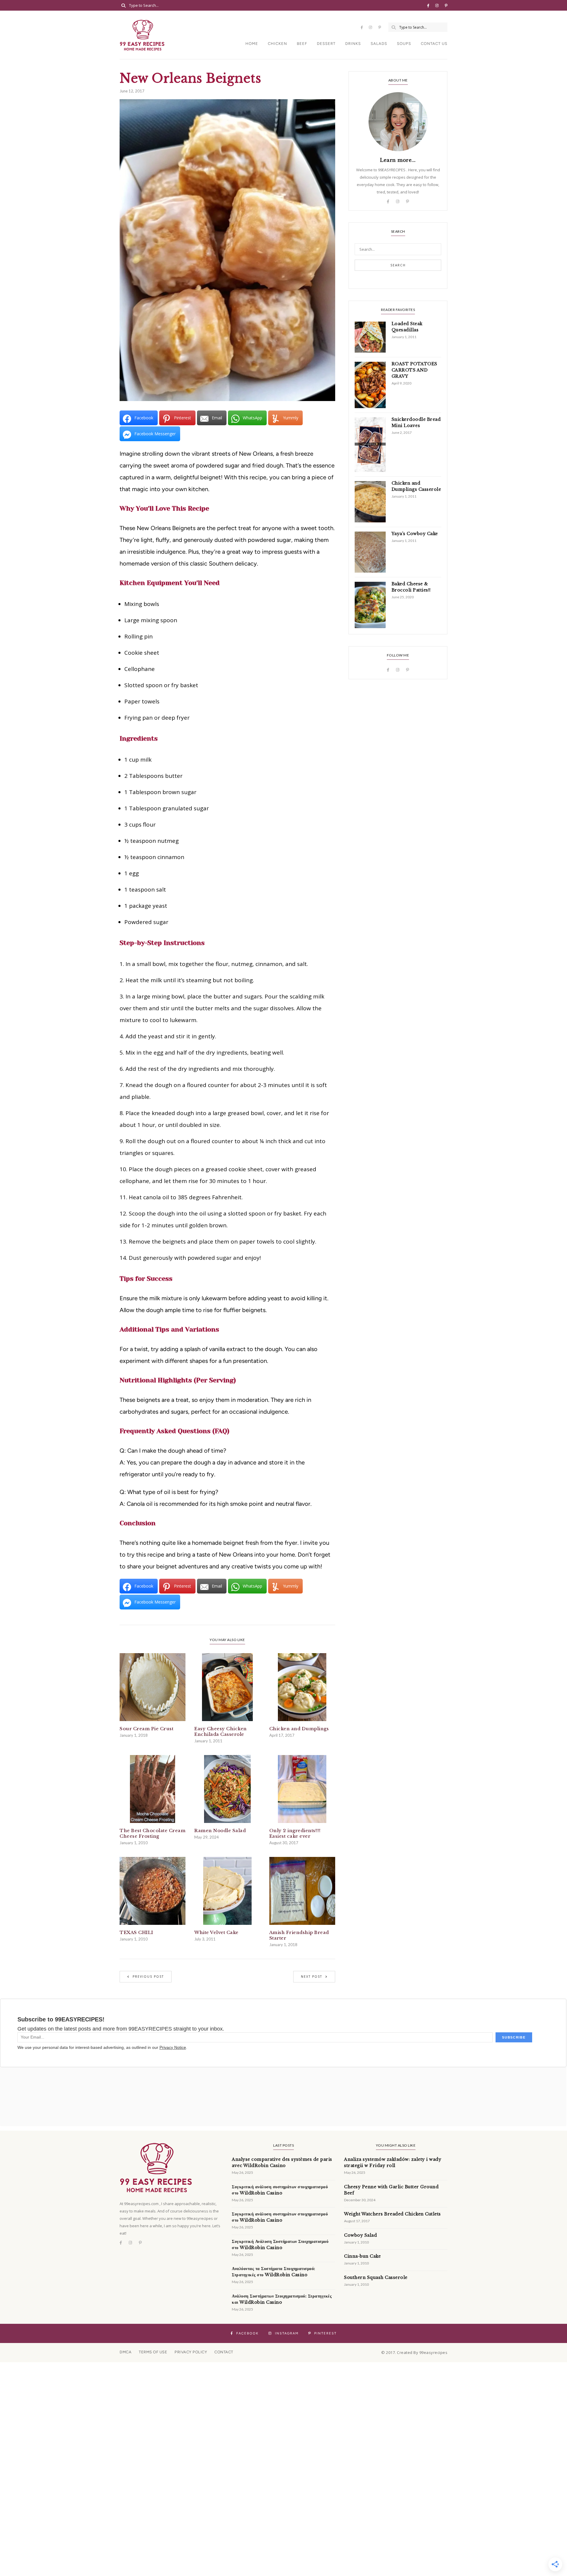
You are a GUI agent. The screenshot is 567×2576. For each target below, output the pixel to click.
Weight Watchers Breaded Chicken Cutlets (392, 2214)
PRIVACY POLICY (191, 2352)
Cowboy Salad (360, 2235)
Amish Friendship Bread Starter (299, 1935)
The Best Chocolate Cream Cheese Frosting (153, 1833)
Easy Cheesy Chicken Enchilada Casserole (221, 1731)
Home (252, 44)
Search (398, 265)
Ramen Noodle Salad (220, 1830)
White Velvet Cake (216, 1932)
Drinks (353, 44)
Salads (379, 44)
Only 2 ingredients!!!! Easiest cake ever (295, 1833)
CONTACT (224, 2352)
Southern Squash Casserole (376, 2277)
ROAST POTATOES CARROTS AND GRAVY (414, 370)
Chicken (277, 44)
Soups (404, 44)
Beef (302, 44)
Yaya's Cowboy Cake (415, 534)
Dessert (326, 44)
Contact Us (434, 44)
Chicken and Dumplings (299, 1729)
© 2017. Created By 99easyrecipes (414, 2352)
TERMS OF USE (153, 2352)
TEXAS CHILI (136, 1932)
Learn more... (398, 160)
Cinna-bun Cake (362, 2256)
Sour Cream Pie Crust (146, 1729)
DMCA (126, 2352)
